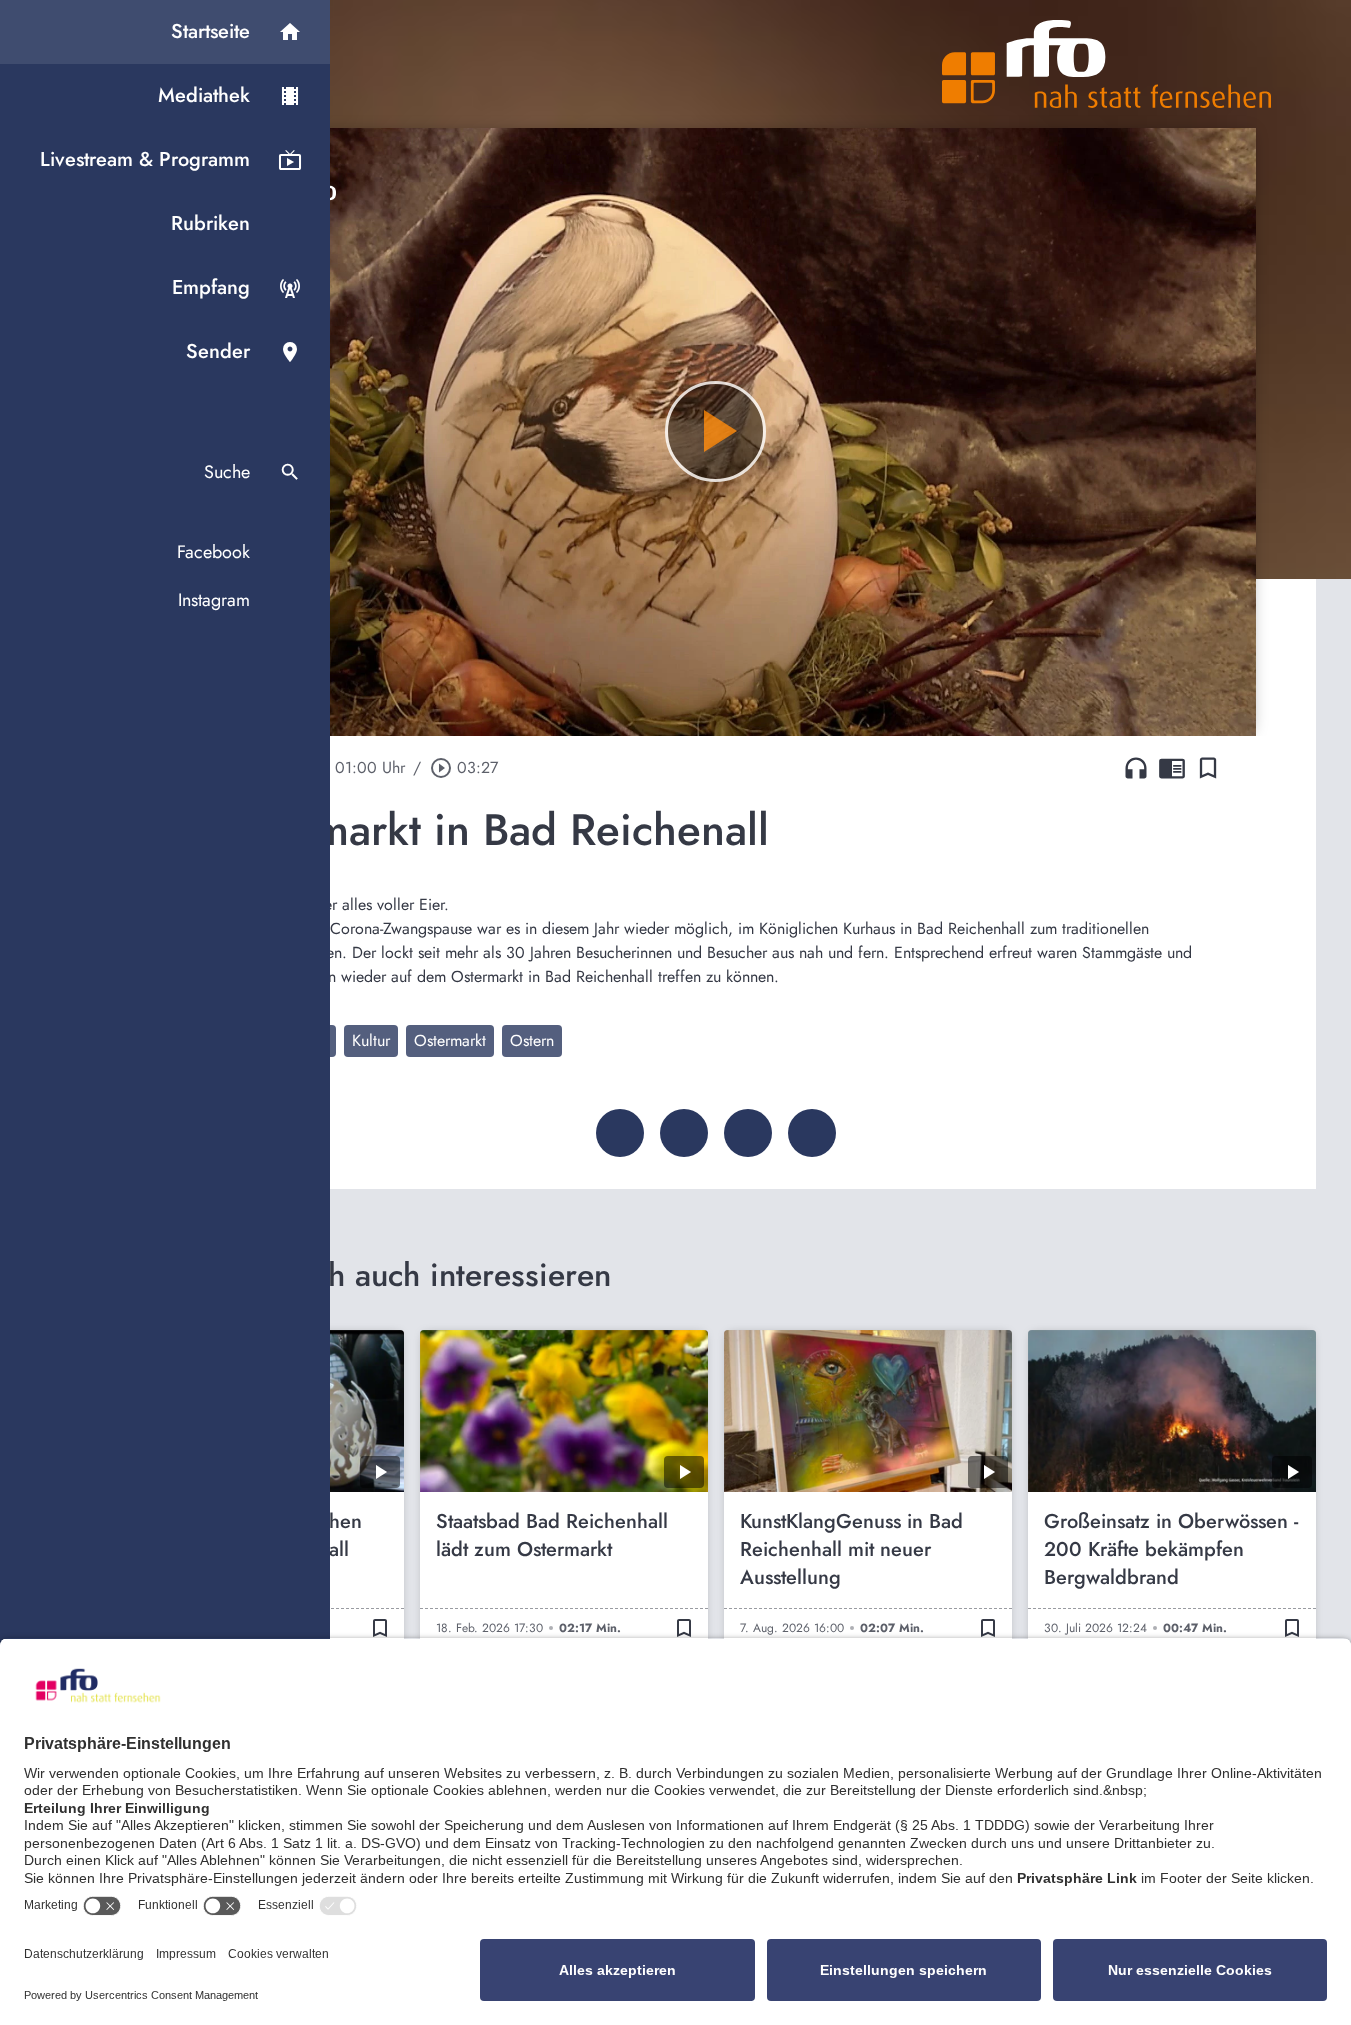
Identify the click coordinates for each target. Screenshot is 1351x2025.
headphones (1136, 768)
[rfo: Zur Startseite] (1107, 64)
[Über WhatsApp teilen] (748, 1133)
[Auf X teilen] (684, 1133)
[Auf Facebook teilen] (620, 1133)
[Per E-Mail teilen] (812, 1133)
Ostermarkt (450, 1040)
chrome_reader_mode (1172, 768)
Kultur (371, 1040)
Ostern (532, 1040)
